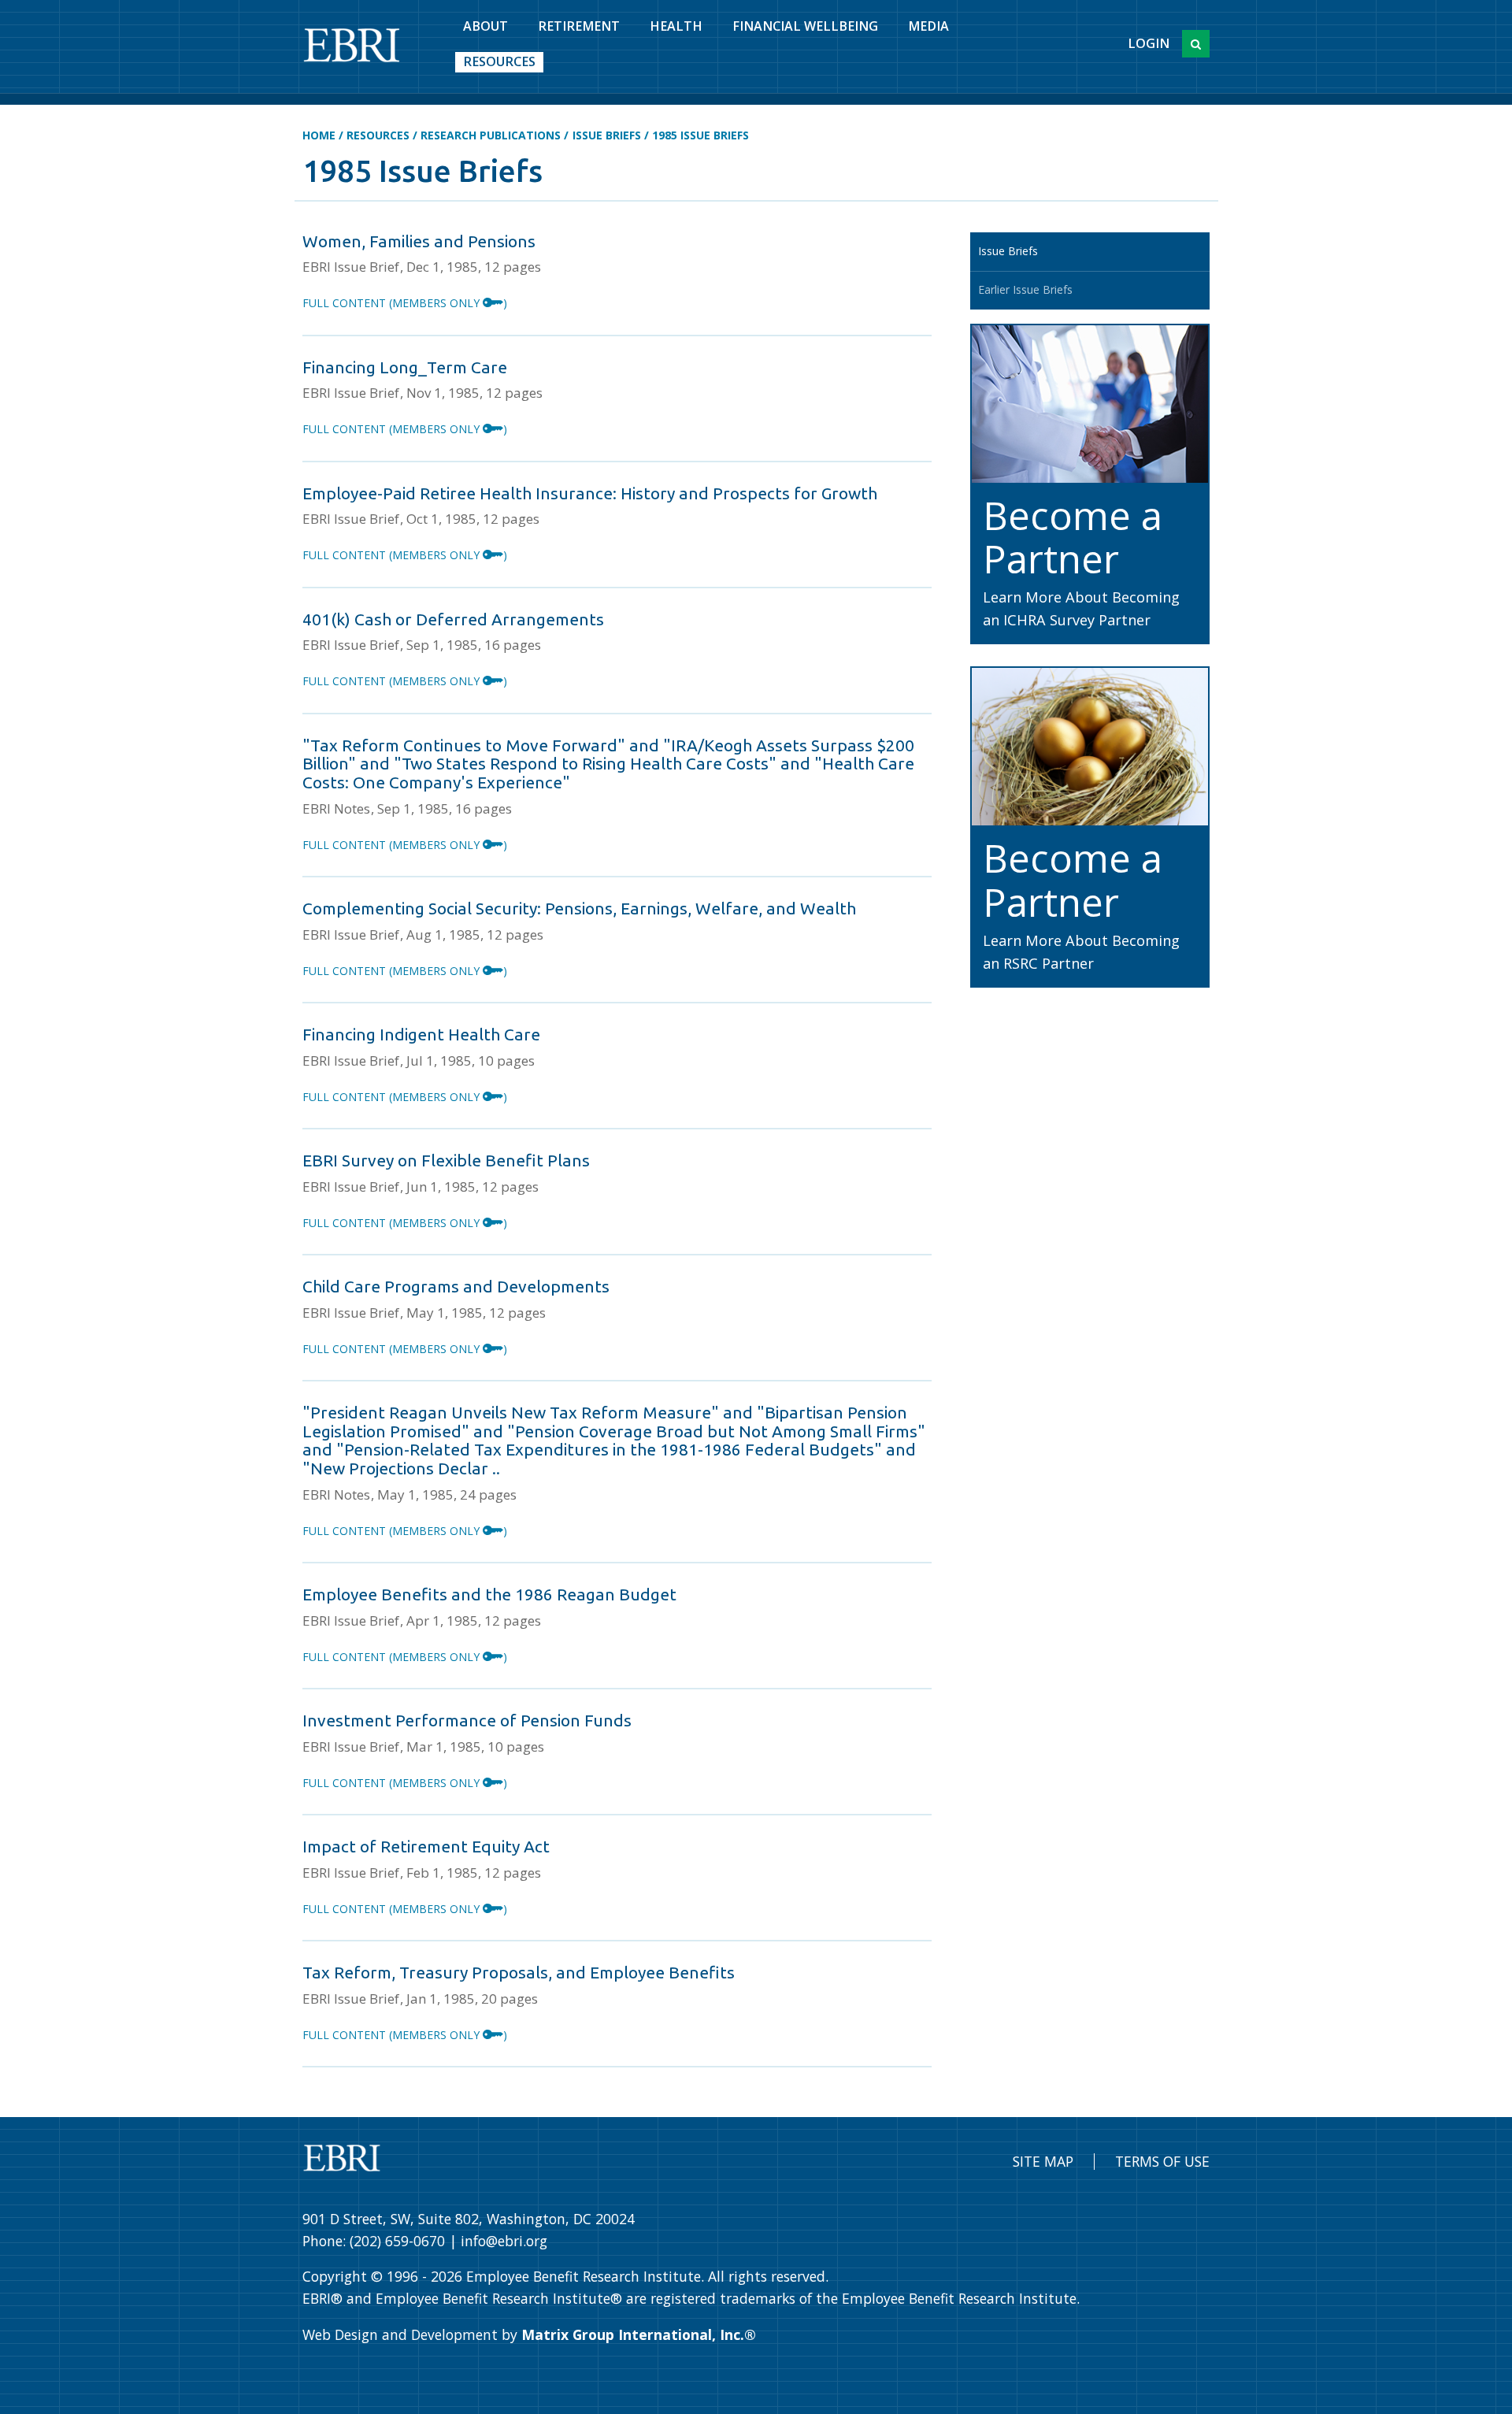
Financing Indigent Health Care (421, 1034)
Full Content (405, 303)
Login (1149, 43)
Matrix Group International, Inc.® (639, 2334)
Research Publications (491, 135)
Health (676, 26)
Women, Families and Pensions (419, 241)
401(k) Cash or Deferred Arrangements (453, 619)
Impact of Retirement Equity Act (426, 1846)
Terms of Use (1162, 2161)
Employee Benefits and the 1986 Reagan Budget (489, 1594)
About (485, 26)
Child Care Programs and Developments (456, 1286)
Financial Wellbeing (805, 26)
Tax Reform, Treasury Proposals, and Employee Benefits (519, 1972)
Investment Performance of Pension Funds (467, 1720)
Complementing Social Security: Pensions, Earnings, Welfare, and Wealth (579, 908)
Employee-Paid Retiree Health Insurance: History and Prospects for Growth (590, 493)
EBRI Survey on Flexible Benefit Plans (446, 1160)
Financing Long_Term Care (405, 367)
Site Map (1043, 2161)
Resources (499, 61)
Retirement (579, 26)
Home (319, 135)
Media (928, 26)
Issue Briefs (607, 135)
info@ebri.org (504, 2241)
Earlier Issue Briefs (1025, 289)
